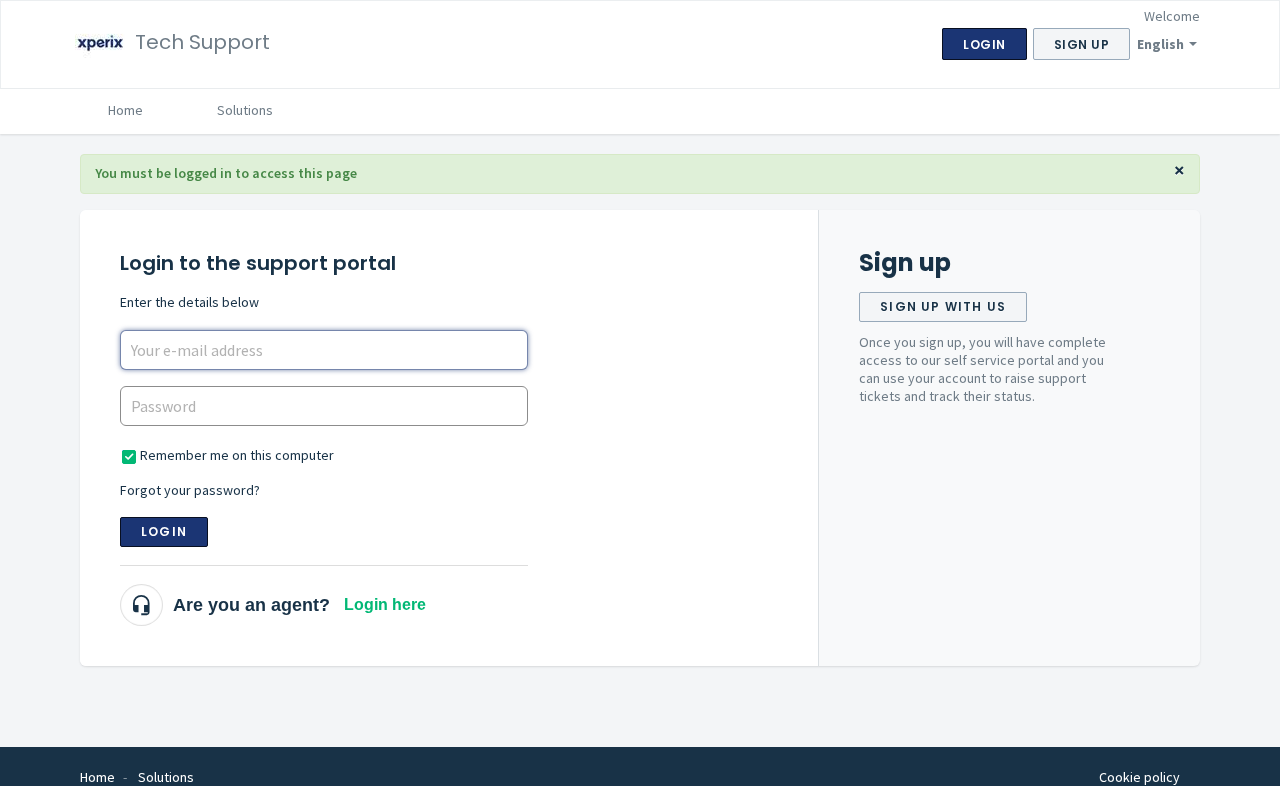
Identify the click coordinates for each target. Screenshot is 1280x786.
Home (125, 110)
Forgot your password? (190, 490)
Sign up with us (943, 306)
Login (164, 531)
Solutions (245, 110)
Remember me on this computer (237, 455)
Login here (385, 604)
